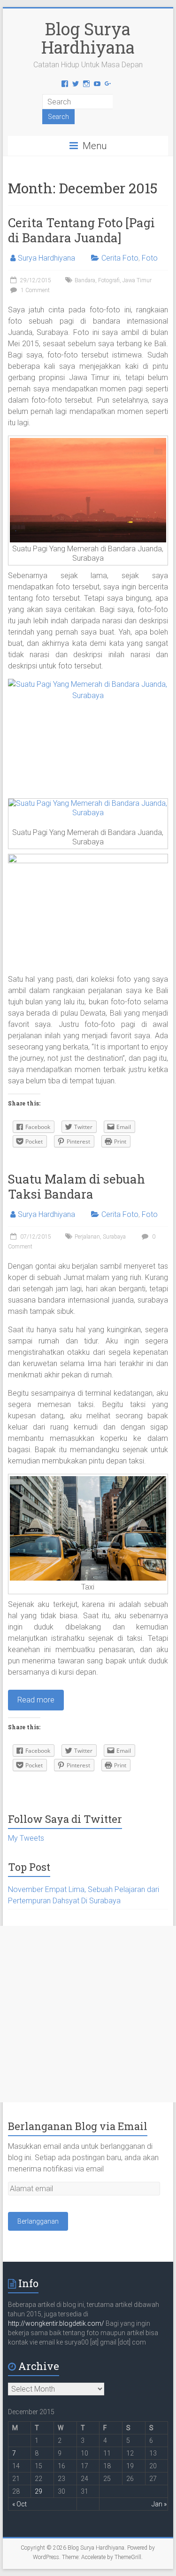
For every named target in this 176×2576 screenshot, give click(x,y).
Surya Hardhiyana (46, 258)
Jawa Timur (137, 280)
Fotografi (109, 280)
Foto (150, 258)
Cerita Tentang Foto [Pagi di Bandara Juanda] (81, 230)
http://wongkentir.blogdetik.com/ (57, 2323)
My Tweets (26, 1838)
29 (38, 2491)
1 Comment (34, 290)
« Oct (19, 2504)
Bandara (85, 280)
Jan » (159, 2504)
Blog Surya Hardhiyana (88, 38)
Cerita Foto (120, 258)
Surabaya (114, 1237)
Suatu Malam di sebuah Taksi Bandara (77, 1186)
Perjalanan (87, 1237)
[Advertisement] (88, 2014)
